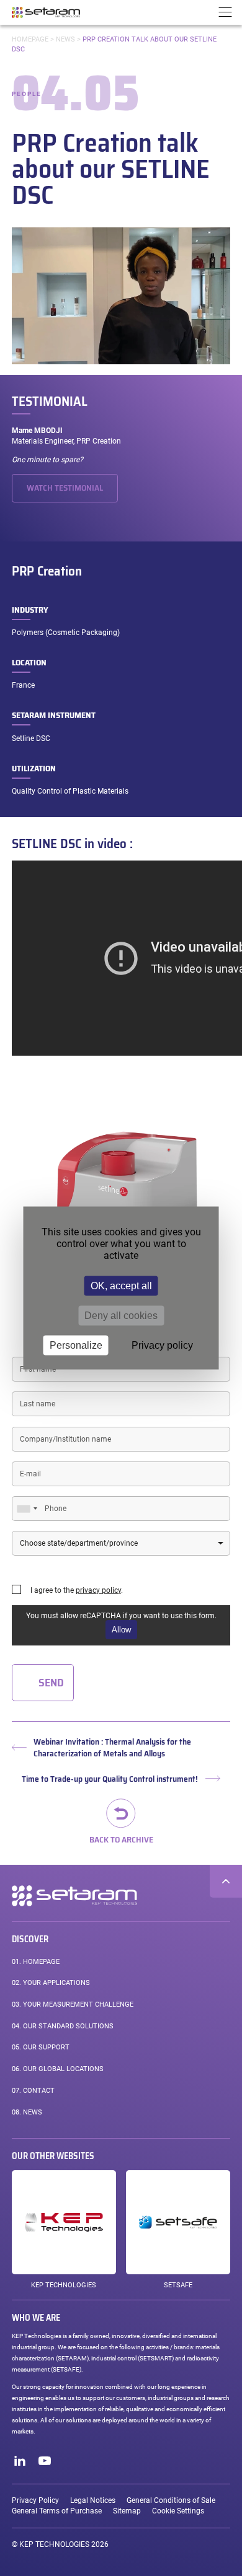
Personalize (76, 1345)
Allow (121, 1630)
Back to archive (121, 1838)
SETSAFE (178, 2285)
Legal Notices (93, 2500)
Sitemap (127, 2511)
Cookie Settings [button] (178, 2511)
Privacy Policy (35, 2500)
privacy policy (98, 1590)
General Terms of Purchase (57, 2511)
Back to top (226, 1881)
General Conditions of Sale (171, 2500)
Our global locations (58, 2069)
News (65, 39)
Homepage (30, 39)
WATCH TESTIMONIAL (65, 488)
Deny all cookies (121, 1316)
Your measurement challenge (73, 2004)
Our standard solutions (63, 2026)
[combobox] (27, 1509)
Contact (33, 2091)
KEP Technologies (64, 2285)
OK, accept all (121, 1286)
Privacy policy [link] (162, 1345)
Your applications (51, 1983)
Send (51, 1683)
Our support (41, 2047)
